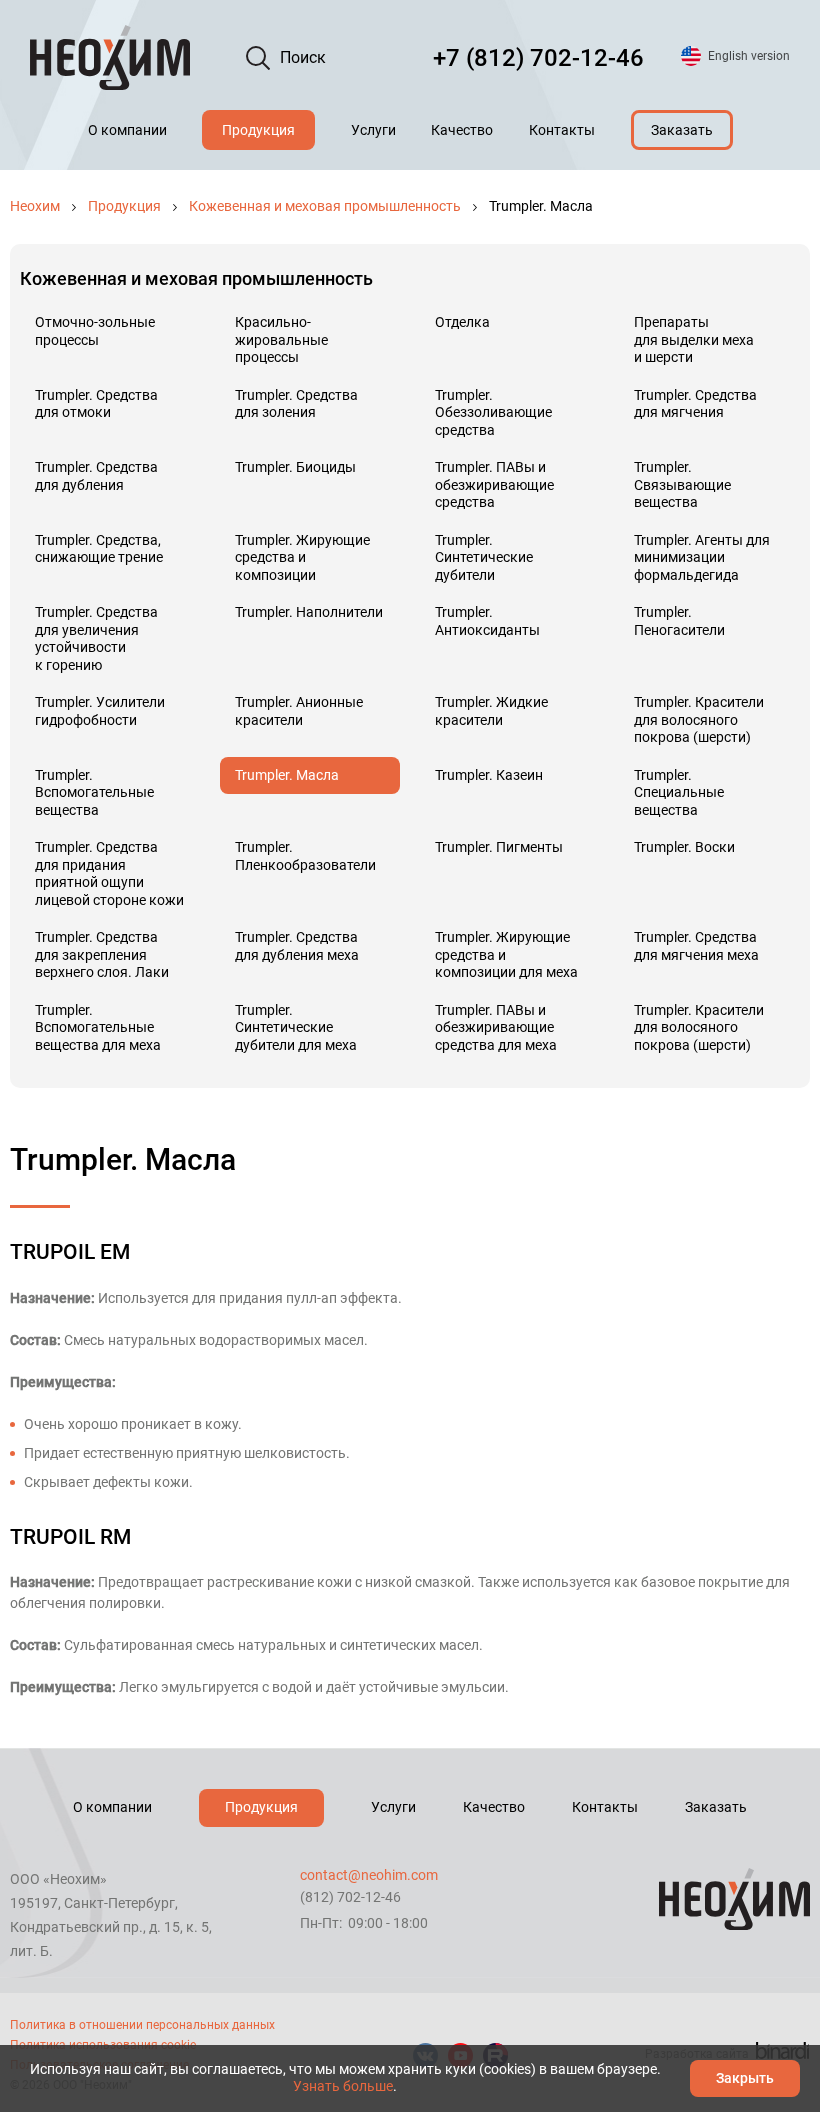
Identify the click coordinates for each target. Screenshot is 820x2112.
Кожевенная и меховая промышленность (325, 206)
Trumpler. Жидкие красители (491, 711)
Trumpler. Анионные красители (299, 711)
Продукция (258, 130)
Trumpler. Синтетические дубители (484, 557)
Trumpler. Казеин (489, 775)
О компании (127, 130)
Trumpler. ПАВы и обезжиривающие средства (494, 484)
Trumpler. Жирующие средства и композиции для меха (506, 954)
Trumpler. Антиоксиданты (487, 621)
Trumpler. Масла (287, 775)
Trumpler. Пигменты (499, 847)
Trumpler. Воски (684, 847)
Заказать (682, 130)
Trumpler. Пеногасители (679, 621)
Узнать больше (343, 2086)
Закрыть (745, 2078)
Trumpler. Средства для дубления (96, 476)
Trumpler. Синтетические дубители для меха (296, 1027)
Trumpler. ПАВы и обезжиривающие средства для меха (496, 1027)
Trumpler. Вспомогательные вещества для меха (98, 1027)
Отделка (462, 322)
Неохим (35, 206)
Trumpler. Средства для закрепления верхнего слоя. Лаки (102, 954)
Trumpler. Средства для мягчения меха (696, 946)
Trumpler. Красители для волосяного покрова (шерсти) (699, 719)
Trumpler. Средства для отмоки (96, 404)
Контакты (562, 130)
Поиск (303, 57)
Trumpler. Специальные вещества (679, 792)
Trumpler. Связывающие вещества (682, 484)
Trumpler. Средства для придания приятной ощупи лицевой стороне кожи (109, 873)
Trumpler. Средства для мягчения (695, 404)
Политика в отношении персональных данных (142, 2025)
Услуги (373, 130)
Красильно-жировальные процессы (281, 339)
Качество (462, 130)
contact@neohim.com (369, 1875)
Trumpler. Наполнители (309, 612)
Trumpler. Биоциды (295, 467)
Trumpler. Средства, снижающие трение (99, 549)
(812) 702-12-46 (350, 1897)
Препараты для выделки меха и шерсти (694, 339)
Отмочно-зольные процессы (95, 331)
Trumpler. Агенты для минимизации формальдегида (702, 557)
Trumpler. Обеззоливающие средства (493, 412)
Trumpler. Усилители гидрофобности (100, 711)
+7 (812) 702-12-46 (538, 58)
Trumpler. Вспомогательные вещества (94, 792)
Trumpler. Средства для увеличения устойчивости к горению (96, 638)
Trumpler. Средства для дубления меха (297, 946)
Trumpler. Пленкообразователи (305, 856)
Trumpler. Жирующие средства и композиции (302, 557)
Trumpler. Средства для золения (296, 404)
